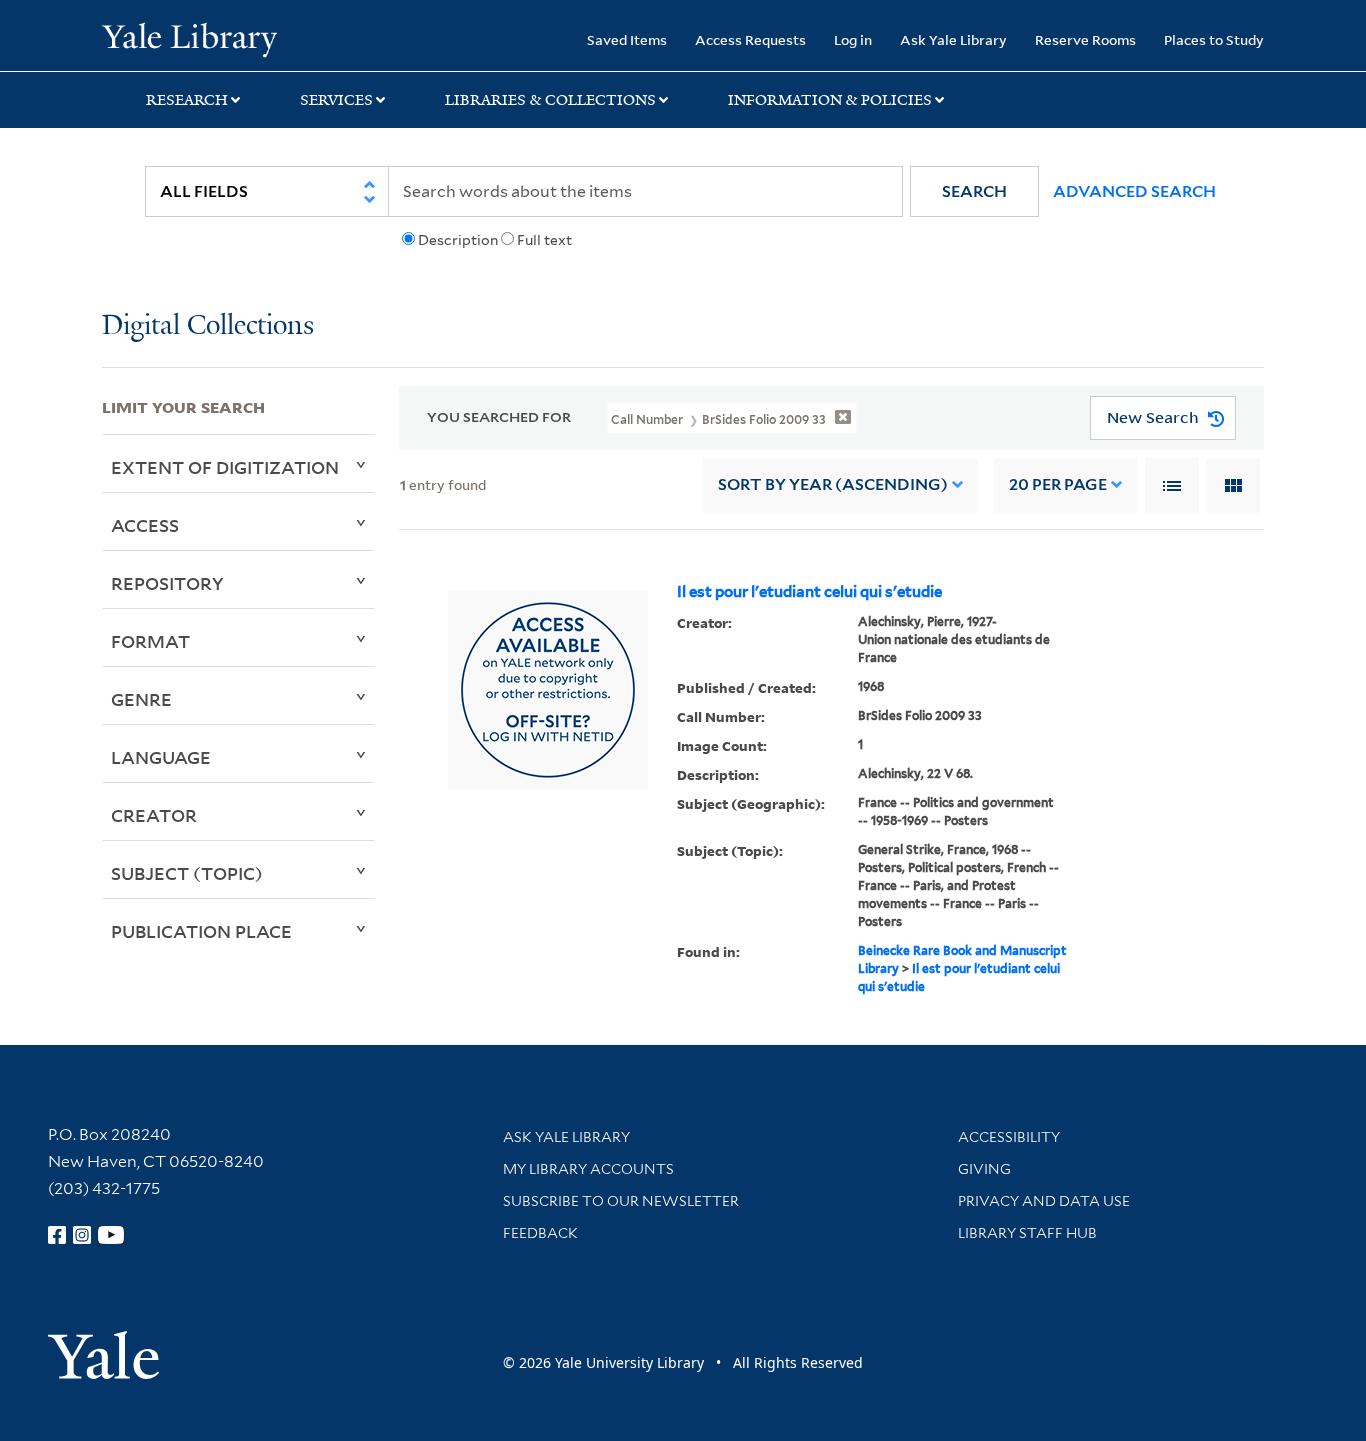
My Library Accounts (588, 1169)
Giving (984, 1169)
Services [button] (336, 100)
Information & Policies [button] (830, 100)
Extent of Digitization (225, 467)
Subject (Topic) (187, 873)
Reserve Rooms (1085, 39)
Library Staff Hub (1027, 1233)
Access (145, 525)
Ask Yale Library (953, 39)
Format (150, 641)
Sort (833, 484)
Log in (853, 39)
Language (161, 757)
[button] (974, 191)
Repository (167, 583)
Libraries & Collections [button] (550, 100)
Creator (154, 815)
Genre (141, 699)
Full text (544, 240)
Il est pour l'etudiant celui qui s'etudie (809, 592)
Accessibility (1009, 1137)
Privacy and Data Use (1044, 1201)
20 (1058, 484)
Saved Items (627, 39)
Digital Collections (208, 326)
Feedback (540, 1233)
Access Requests (750, 39)
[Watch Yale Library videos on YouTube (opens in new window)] (111, 1235)
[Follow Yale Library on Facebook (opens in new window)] (57, 1235)
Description (458, 240)
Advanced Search (1134, 191)
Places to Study (1214, 39)
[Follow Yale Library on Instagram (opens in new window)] (82, 1235)
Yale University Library (189, 38)
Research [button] (187, 100)
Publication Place (201, 931)
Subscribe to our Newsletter (621, 1201)
